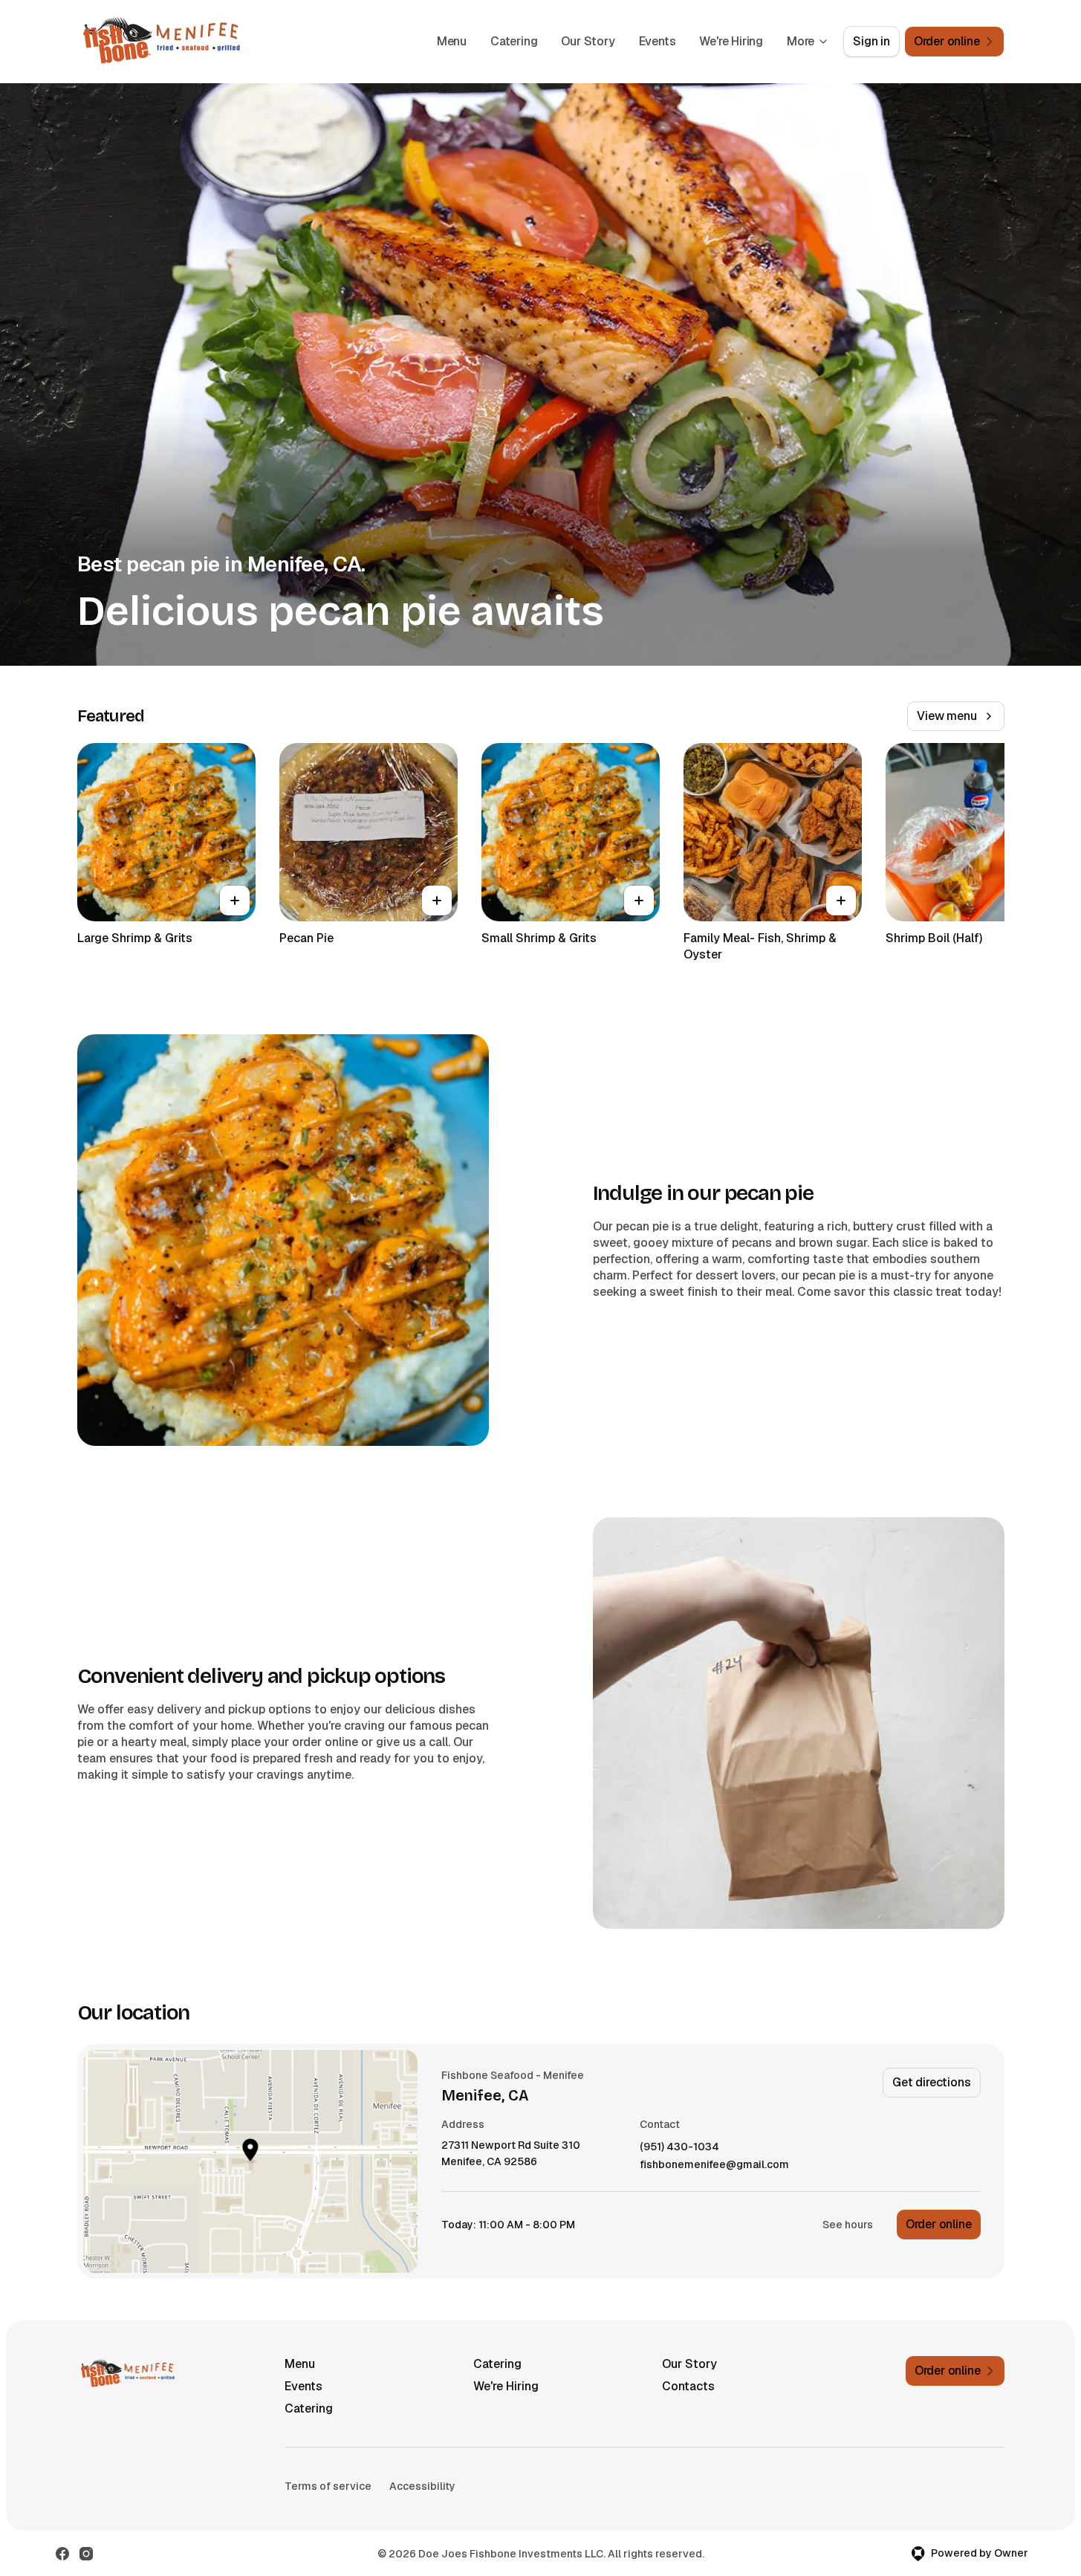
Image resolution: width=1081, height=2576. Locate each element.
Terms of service (328, 2486)
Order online (939, 2224)
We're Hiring (731, 41)
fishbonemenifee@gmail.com (714, 2165)
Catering (514, 41)
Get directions (931, 2082)
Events (658, 41)
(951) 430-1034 (679, 2147)
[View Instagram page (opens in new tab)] (86, 2554)
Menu (452, 41)
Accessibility (422, 2486)
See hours (848, 2225)
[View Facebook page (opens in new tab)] (62, 2554)
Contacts (688, 2386)
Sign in (871, 41)
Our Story (588, 41)
